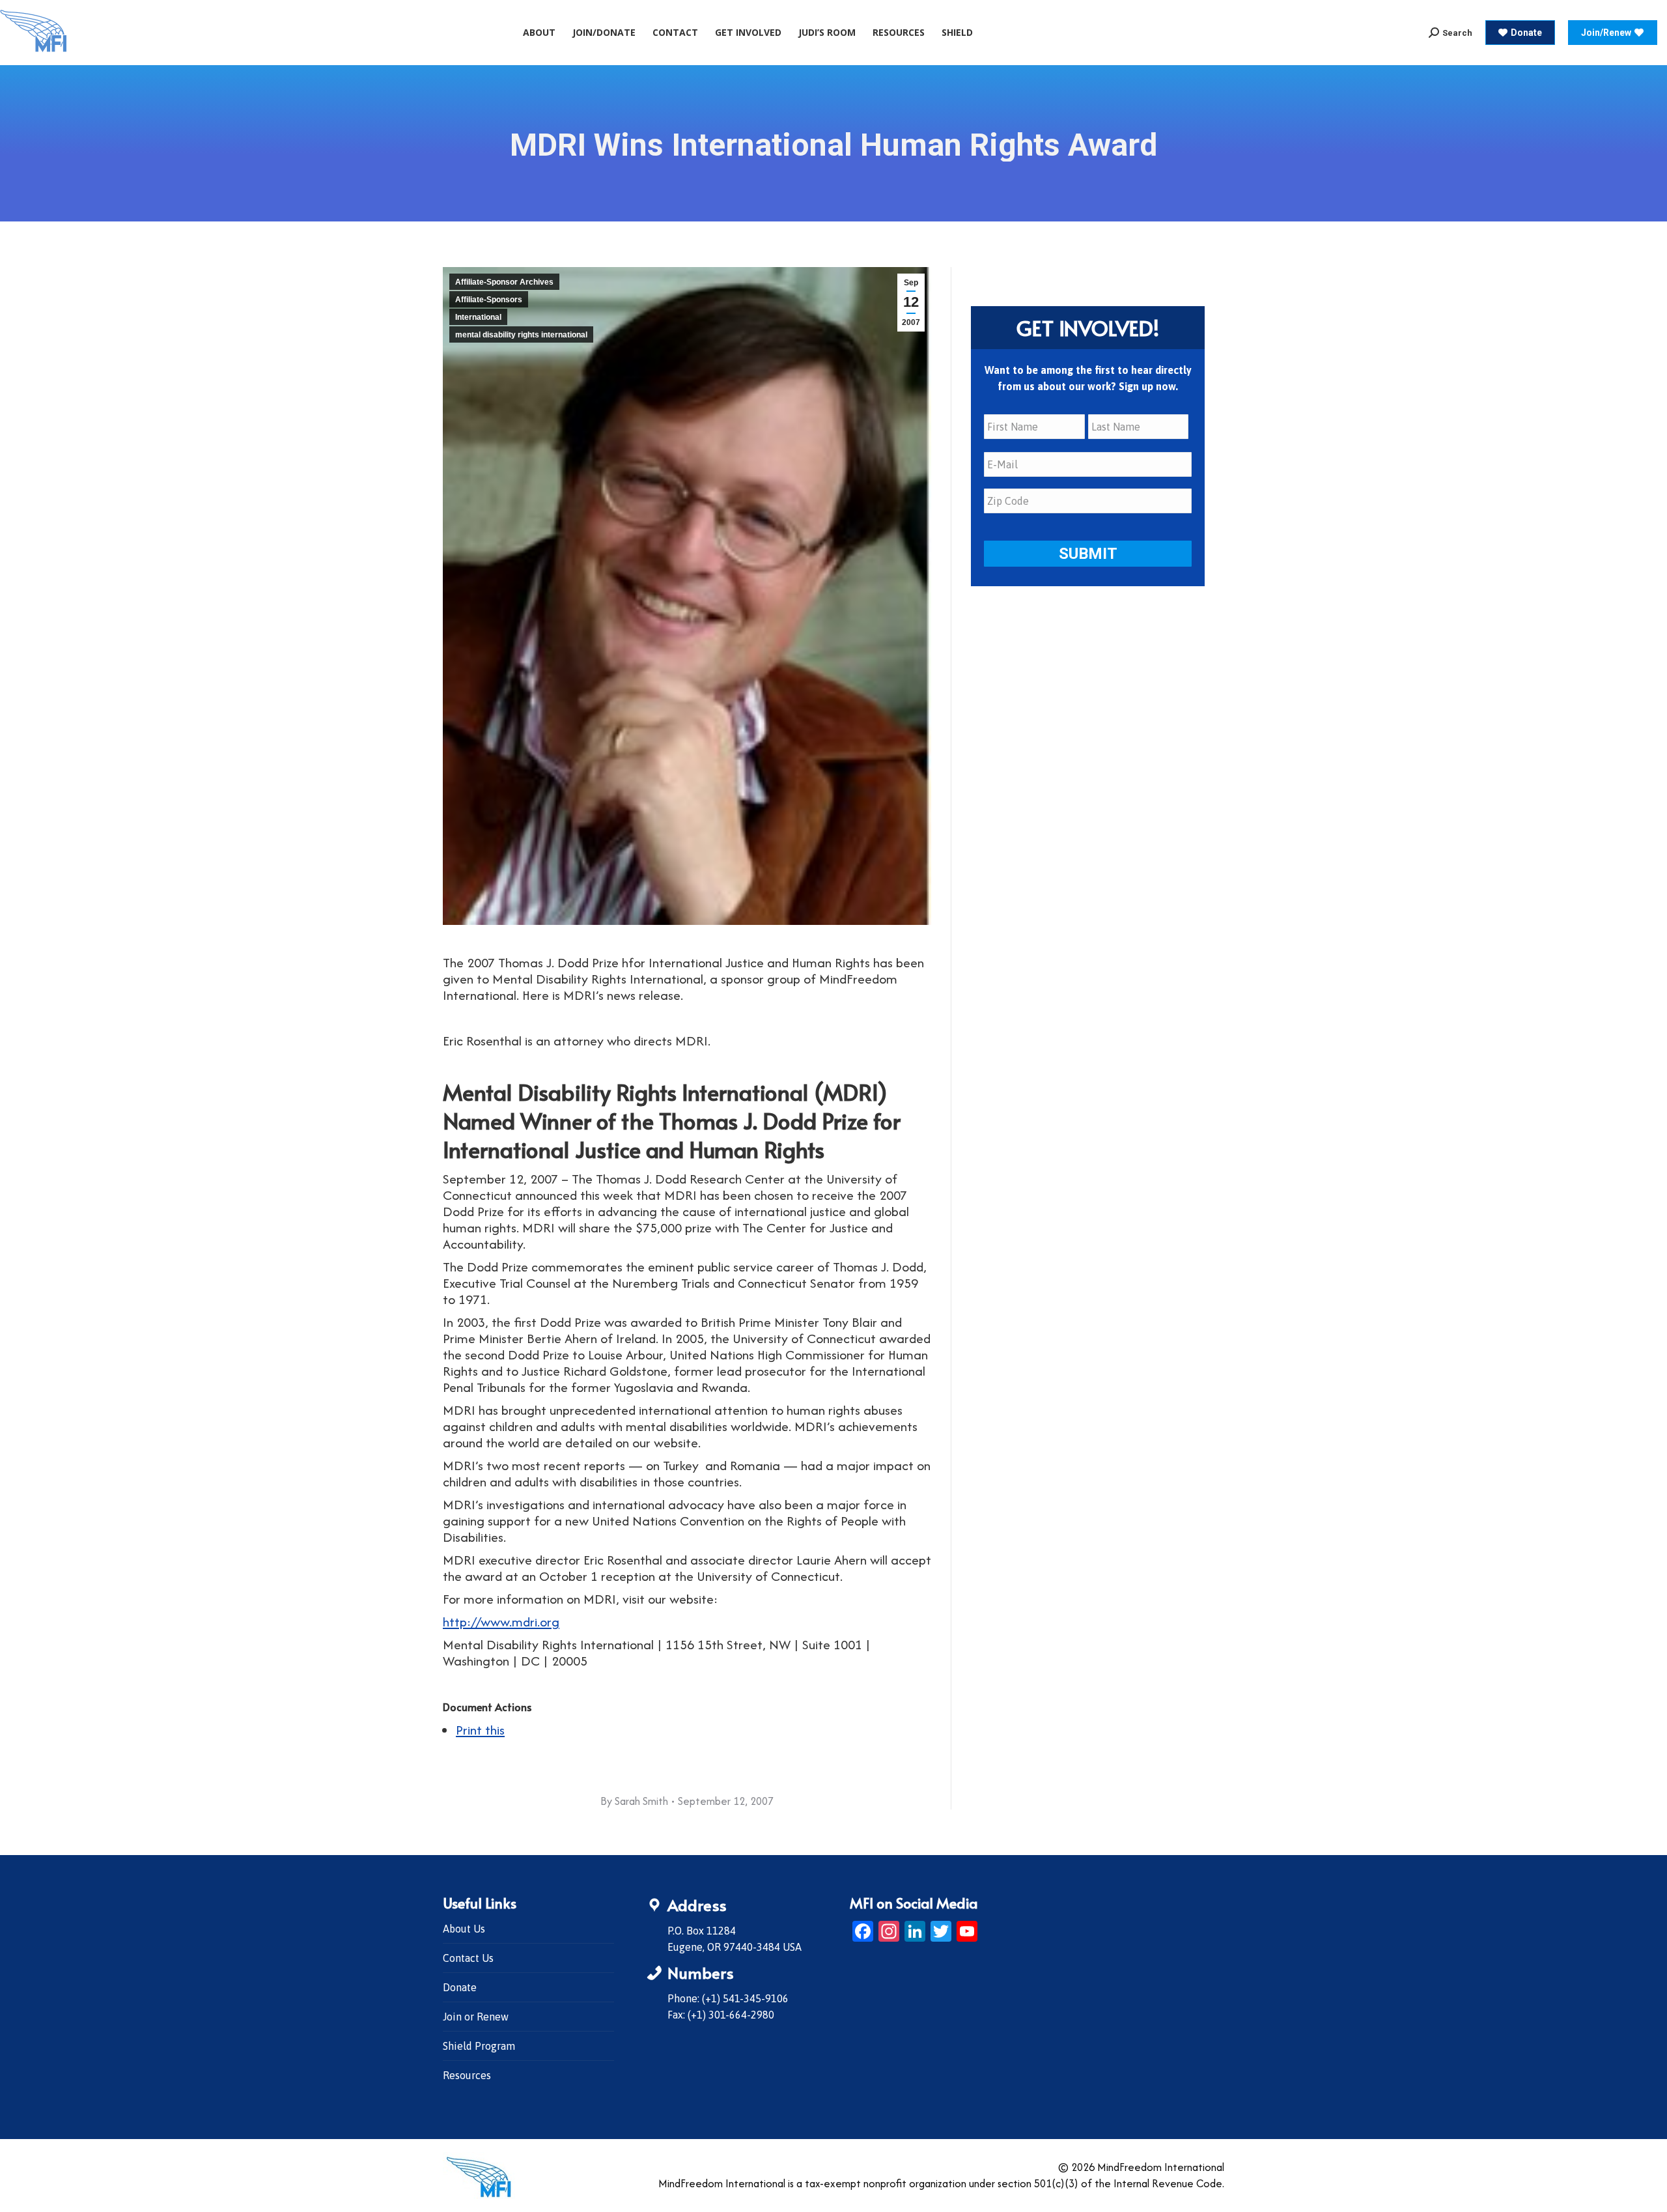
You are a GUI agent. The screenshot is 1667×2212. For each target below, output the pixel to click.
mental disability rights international (521, 335)
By (634, 1801)
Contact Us (468, 1958)
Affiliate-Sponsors (489, 300)
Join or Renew (476, 2017)
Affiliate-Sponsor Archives (504, 282)
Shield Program (479, 2046)
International (478, 317)
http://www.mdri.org (501, 1622)
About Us (464, 1929)
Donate (460, 1987)
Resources (467, 2075)
